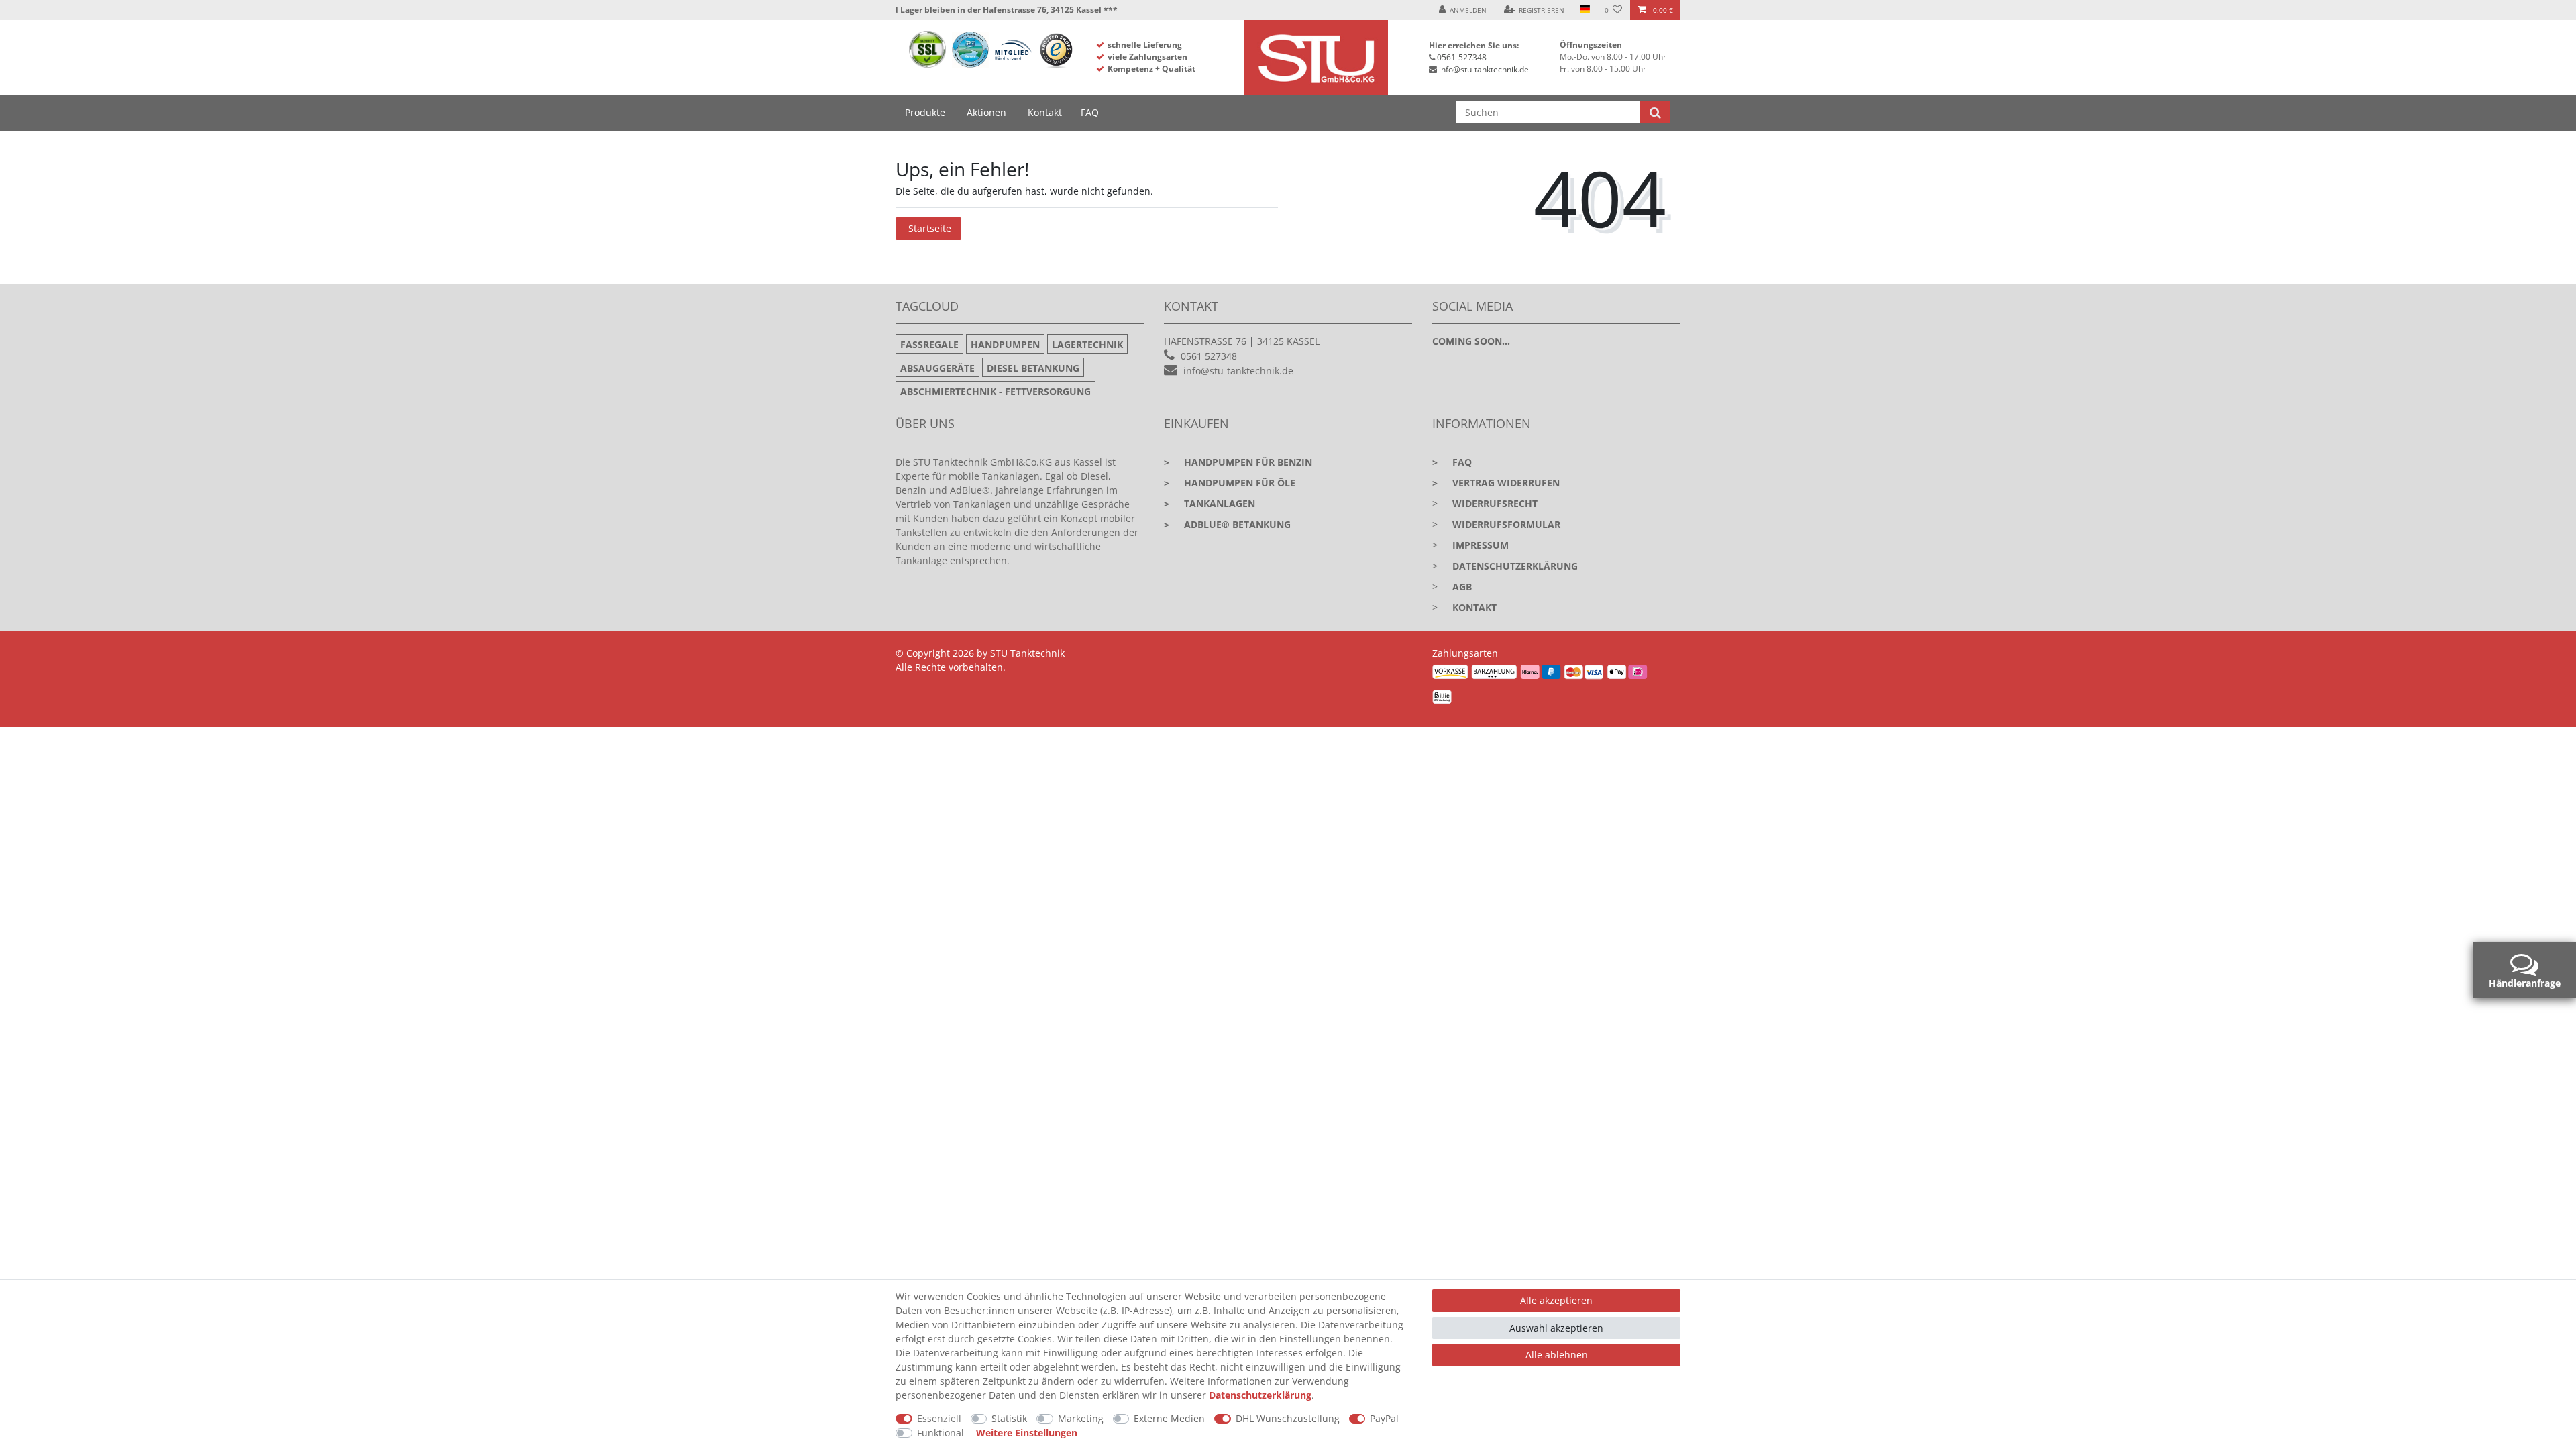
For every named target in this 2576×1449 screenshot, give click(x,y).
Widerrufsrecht (1495, 503)
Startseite (930, 228)
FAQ (1090, 112)
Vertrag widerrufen (1496, 483)
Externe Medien (1169, 1418)
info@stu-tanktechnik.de (1484, 69)
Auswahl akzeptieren (1556, 1328)
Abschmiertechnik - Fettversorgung (996, 391)
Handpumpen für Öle (1230, 483)
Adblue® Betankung (1227, 524)
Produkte (925, 112)
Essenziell (939, 1418)
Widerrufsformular (1506, 524)
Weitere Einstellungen (1027, 1433)
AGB (1462, 587)
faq (1452, 462)
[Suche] (1655, 112)
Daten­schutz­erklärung (1260, 1395)
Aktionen (986, 112)
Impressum (1481, 545)
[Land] (1584, 10)
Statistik (1009, 1418)
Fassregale (929, 344)
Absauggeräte (937, 368)
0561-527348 (1462, 57)
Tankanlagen (1210, 503)
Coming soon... (1471, 341)
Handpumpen (1005, 344)
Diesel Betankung (1033, 368)
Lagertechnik (1087, 344)
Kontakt (1045, 112)
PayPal (1384, 1418)
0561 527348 (1209, 356)
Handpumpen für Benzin (1238, 462)
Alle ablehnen (1557, 1355)
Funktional (941, 1433)
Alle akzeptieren (1556, 1300)
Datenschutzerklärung (1515, 566)
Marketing (1081, 1418)
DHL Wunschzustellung (1288, 1418)
